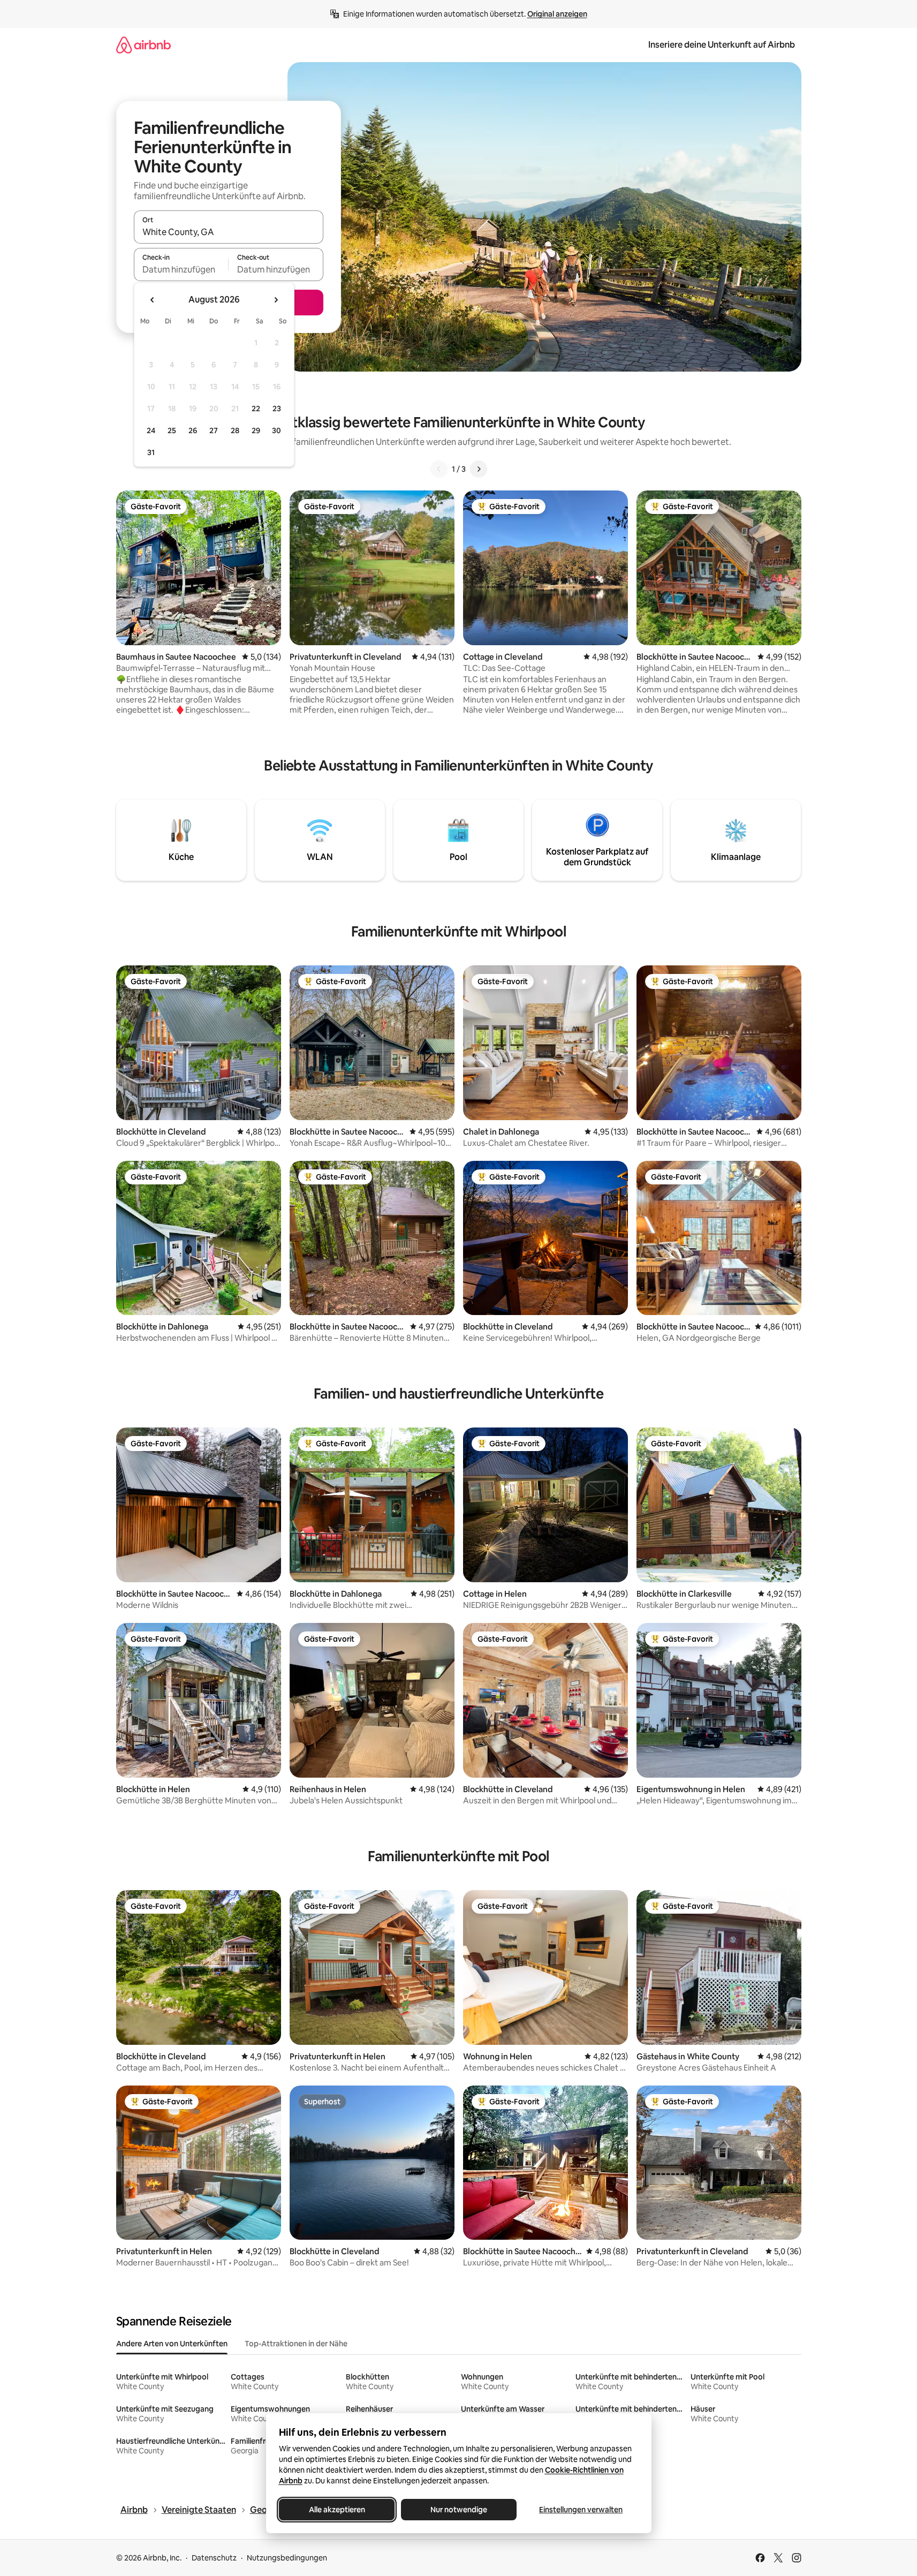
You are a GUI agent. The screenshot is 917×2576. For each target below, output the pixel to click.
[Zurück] (439, 469)
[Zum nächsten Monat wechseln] (276, 300)
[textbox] (181, 269)
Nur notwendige (459, 2510)
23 (277, 409)
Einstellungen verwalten (581, 2510)
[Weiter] (479, 469)
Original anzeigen (557, 14)
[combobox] (229, 232)
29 (256, 430)
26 (193, 430)
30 (276, 430)
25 (172, 430)
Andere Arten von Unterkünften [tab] (172, 2344)
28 (235, 430)
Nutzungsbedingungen (287, 2558)
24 (151, 430)
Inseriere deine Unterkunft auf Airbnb (722, 45)
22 (256, 409)
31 (151, 452)
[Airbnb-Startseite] (143, 45)
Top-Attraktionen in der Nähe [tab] (296, 2344)
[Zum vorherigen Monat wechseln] (153, 300)
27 (214, 430)
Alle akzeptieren (336, 2510)
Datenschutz (214, 2558)
